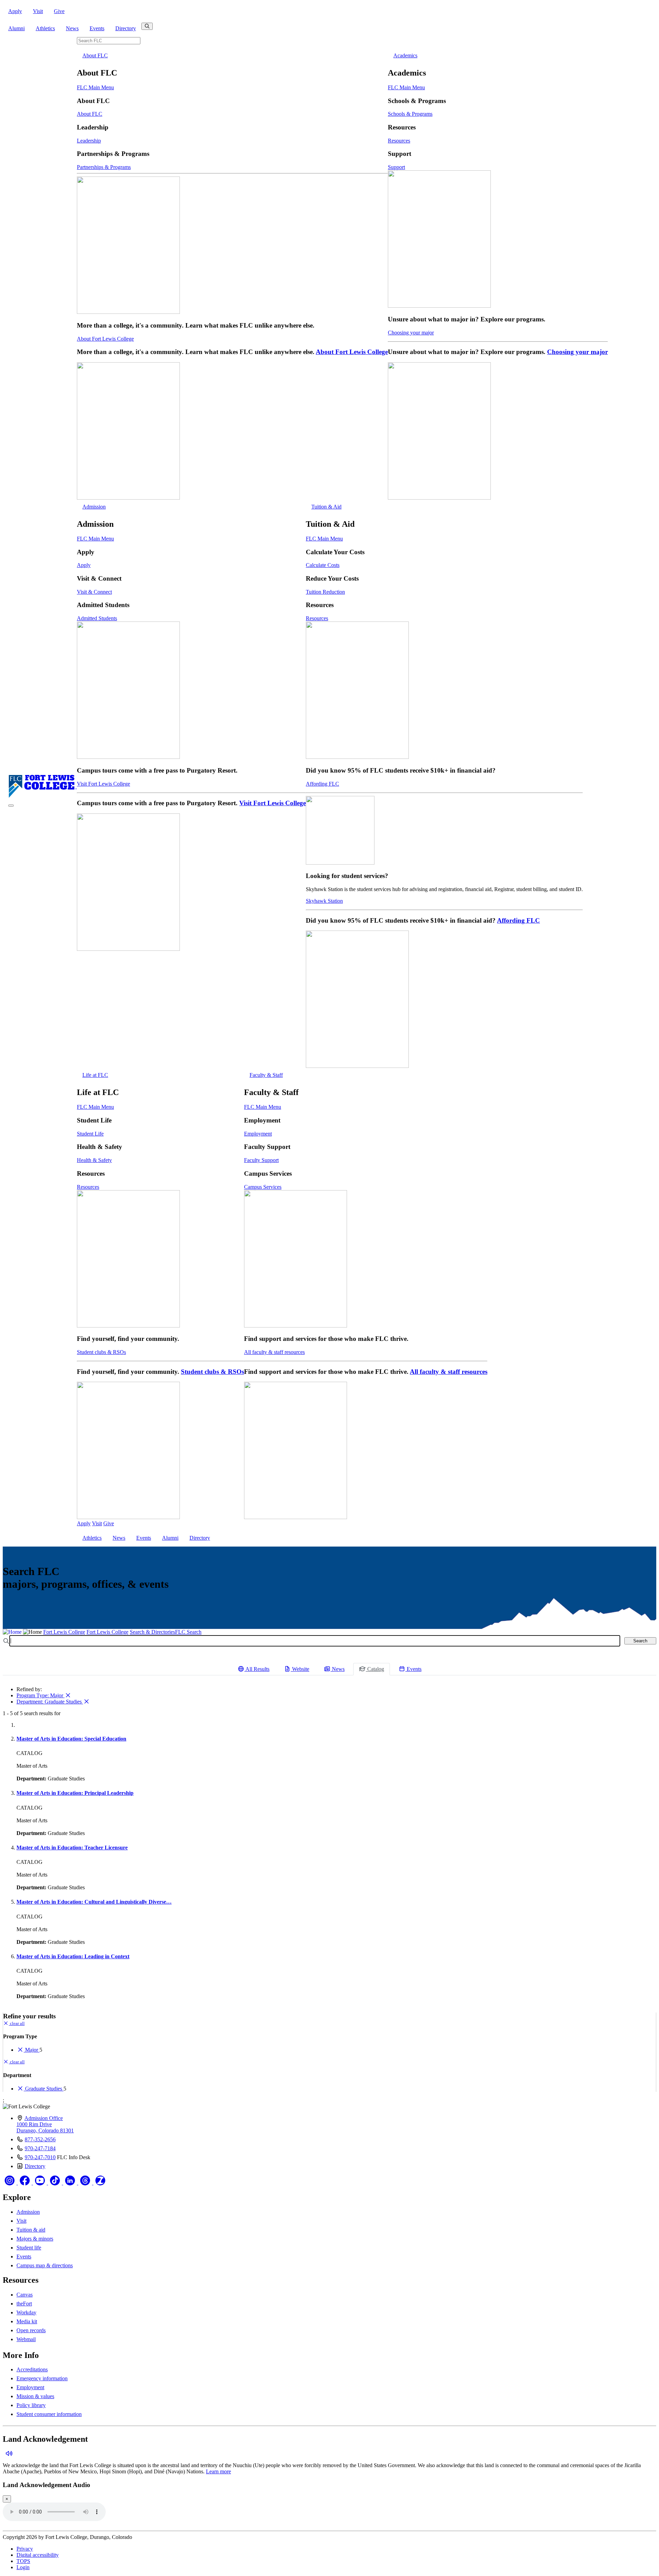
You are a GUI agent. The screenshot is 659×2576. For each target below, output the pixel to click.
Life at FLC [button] (95, 1075)
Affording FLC (322, 784)
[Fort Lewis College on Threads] (86, 2183)
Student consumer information (49, 2414)
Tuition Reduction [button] (325, 592)
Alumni (16, 28)
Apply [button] (84, 565)
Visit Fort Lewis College (103, 784)
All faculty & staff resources (274, 1352)
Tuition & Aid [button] (326, 507)
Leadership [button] (89, 141)
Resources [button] (399, 141)
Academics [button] (405, 55)
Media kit (27, 2321)
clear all (17, 2023)
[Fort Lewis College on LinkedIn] (71, 2183)
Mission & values (35, 2396)
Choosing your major (411, 333)
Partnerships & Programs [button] (104, 167)
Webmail (26, 2339)
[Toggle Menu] (11, 806)
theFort (24, 2304)
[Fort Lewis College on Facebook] (25, 2183)
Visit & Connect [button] (94, 592)
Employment (30, 2387)
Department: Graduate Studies (50, 1702)
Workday (26, 2312)
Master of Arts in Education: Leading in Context (73, 1956)
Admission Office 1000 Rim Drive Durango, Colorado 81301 (45, 2124)
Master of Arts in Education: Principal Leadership (75, 1793)
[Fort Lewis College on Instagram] (10, 2183)
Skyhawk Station (324, 901)
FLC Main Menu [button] (95, 87)
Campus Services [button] (263, 1187)
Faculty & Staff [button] (266, 1075)
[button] (8, 2454)
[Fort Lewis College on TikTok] (56, 2183)
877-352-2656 (40, 2139)
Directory (126, 28)
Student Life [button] (90, 1134)
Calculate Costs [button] (323, 565)
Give (59, 11)
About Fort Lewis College (105, 339)
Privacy (25, 2549)
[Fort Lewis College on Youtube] (41, 2183)
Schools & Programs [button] (410, 114)
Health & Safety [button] (94, 1160)
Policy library (31, 2405)
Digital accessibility (38, 2555)
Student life (29, 2248)
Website (300, 1669)
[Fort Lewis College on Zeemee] (100, 2183)
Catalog (375, 1669)
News (72, 28)
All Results (257, 1669)
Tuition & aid (31, 2230)
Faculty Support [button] (261, 1160)
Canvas (25, 2295)
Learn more (218, 2471)
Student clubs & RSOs (101, 1352)
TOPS (23, 2561)
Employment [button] (258, 1134)
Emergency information (42, 2378)
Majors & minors (35, 2239)
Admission (28, 2212)
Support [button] (396, 167)
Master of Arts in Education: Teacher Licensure (72, 1848)
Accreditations (32, 2369)
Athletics (45, 28)
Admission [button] (94, 507)
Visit (38, 11)
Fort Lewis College (64, 1632)
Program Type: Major (41, 1695)
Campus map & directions (45, 2265)
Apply (15, 11)
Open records (31, 2330)
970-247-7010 (40, 2157)
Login (23, 2567)
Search (640, 1641)
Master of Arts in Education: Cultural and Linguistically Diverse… (94, 1902)
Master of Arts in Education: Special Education (71, 1739)
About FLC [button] (95, 55)
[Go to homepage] (43, 797)
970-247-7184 (40, 2148)
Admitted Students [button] (97, 618)
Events (97, 28)
